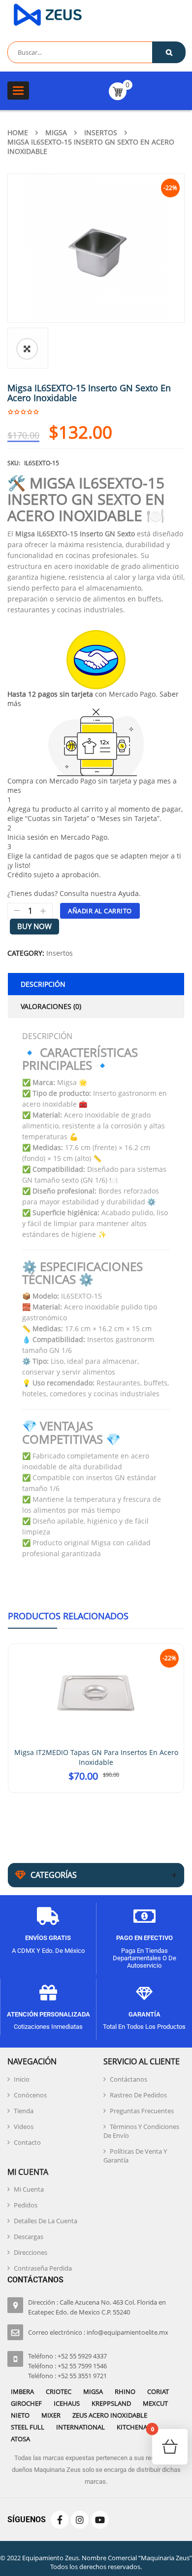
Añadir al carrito (100, 911)
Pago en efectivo (144, 1934)
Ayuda (128, 893)
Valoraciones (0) (51, 1006)
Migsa (56, 132)
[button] (27, 349)
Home (18, 132)
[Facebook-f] (60, 2516)
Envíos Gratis (48, 1934)
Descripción (43, 984)
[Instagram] (80, 2516)
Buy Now (34, 926)
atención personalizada (48, 2010)
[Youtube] (100, 2516)
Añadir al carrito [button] (96, 1788)
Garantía (144, 2010)
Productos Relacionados (68, 1616)
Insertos (101, 132)
